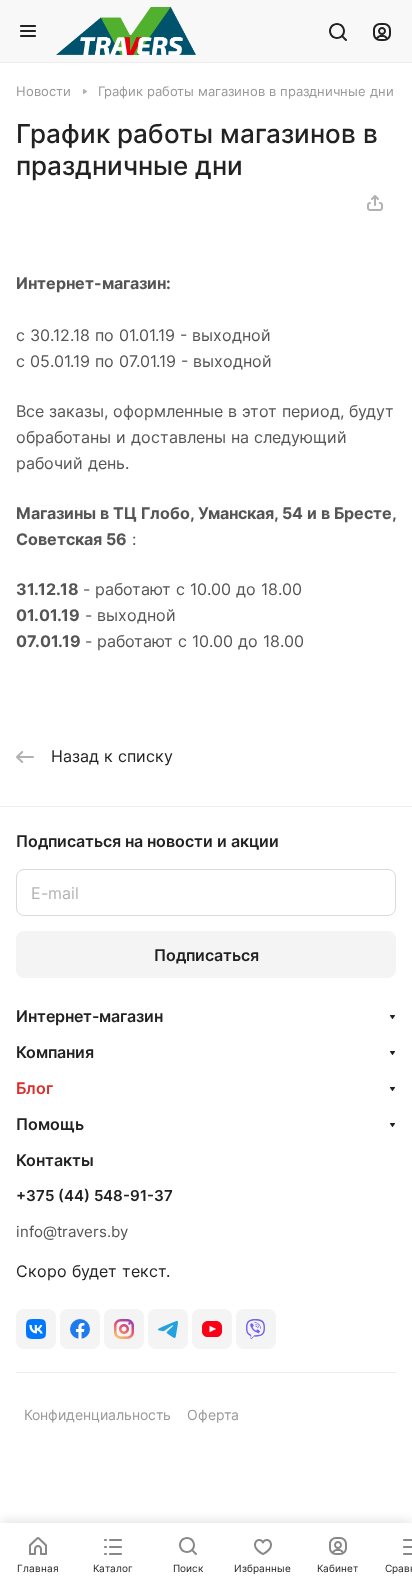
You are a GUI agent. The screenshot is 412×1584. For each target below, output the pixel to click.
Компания (55, 1052)
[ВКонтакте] (36, 1329)
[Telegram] (168, 1329)
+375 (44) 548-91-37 (94, 1196)
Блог (34, 1088)
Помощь (50, 1124)
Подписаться (206, 955)
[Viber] (256, 1329)
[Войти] (382, 31)
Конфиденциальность (97, 1414)
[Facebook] (80, 1329)
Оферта (213, 1414)
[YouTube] (212, 1329)
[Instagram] (124, 1329)
